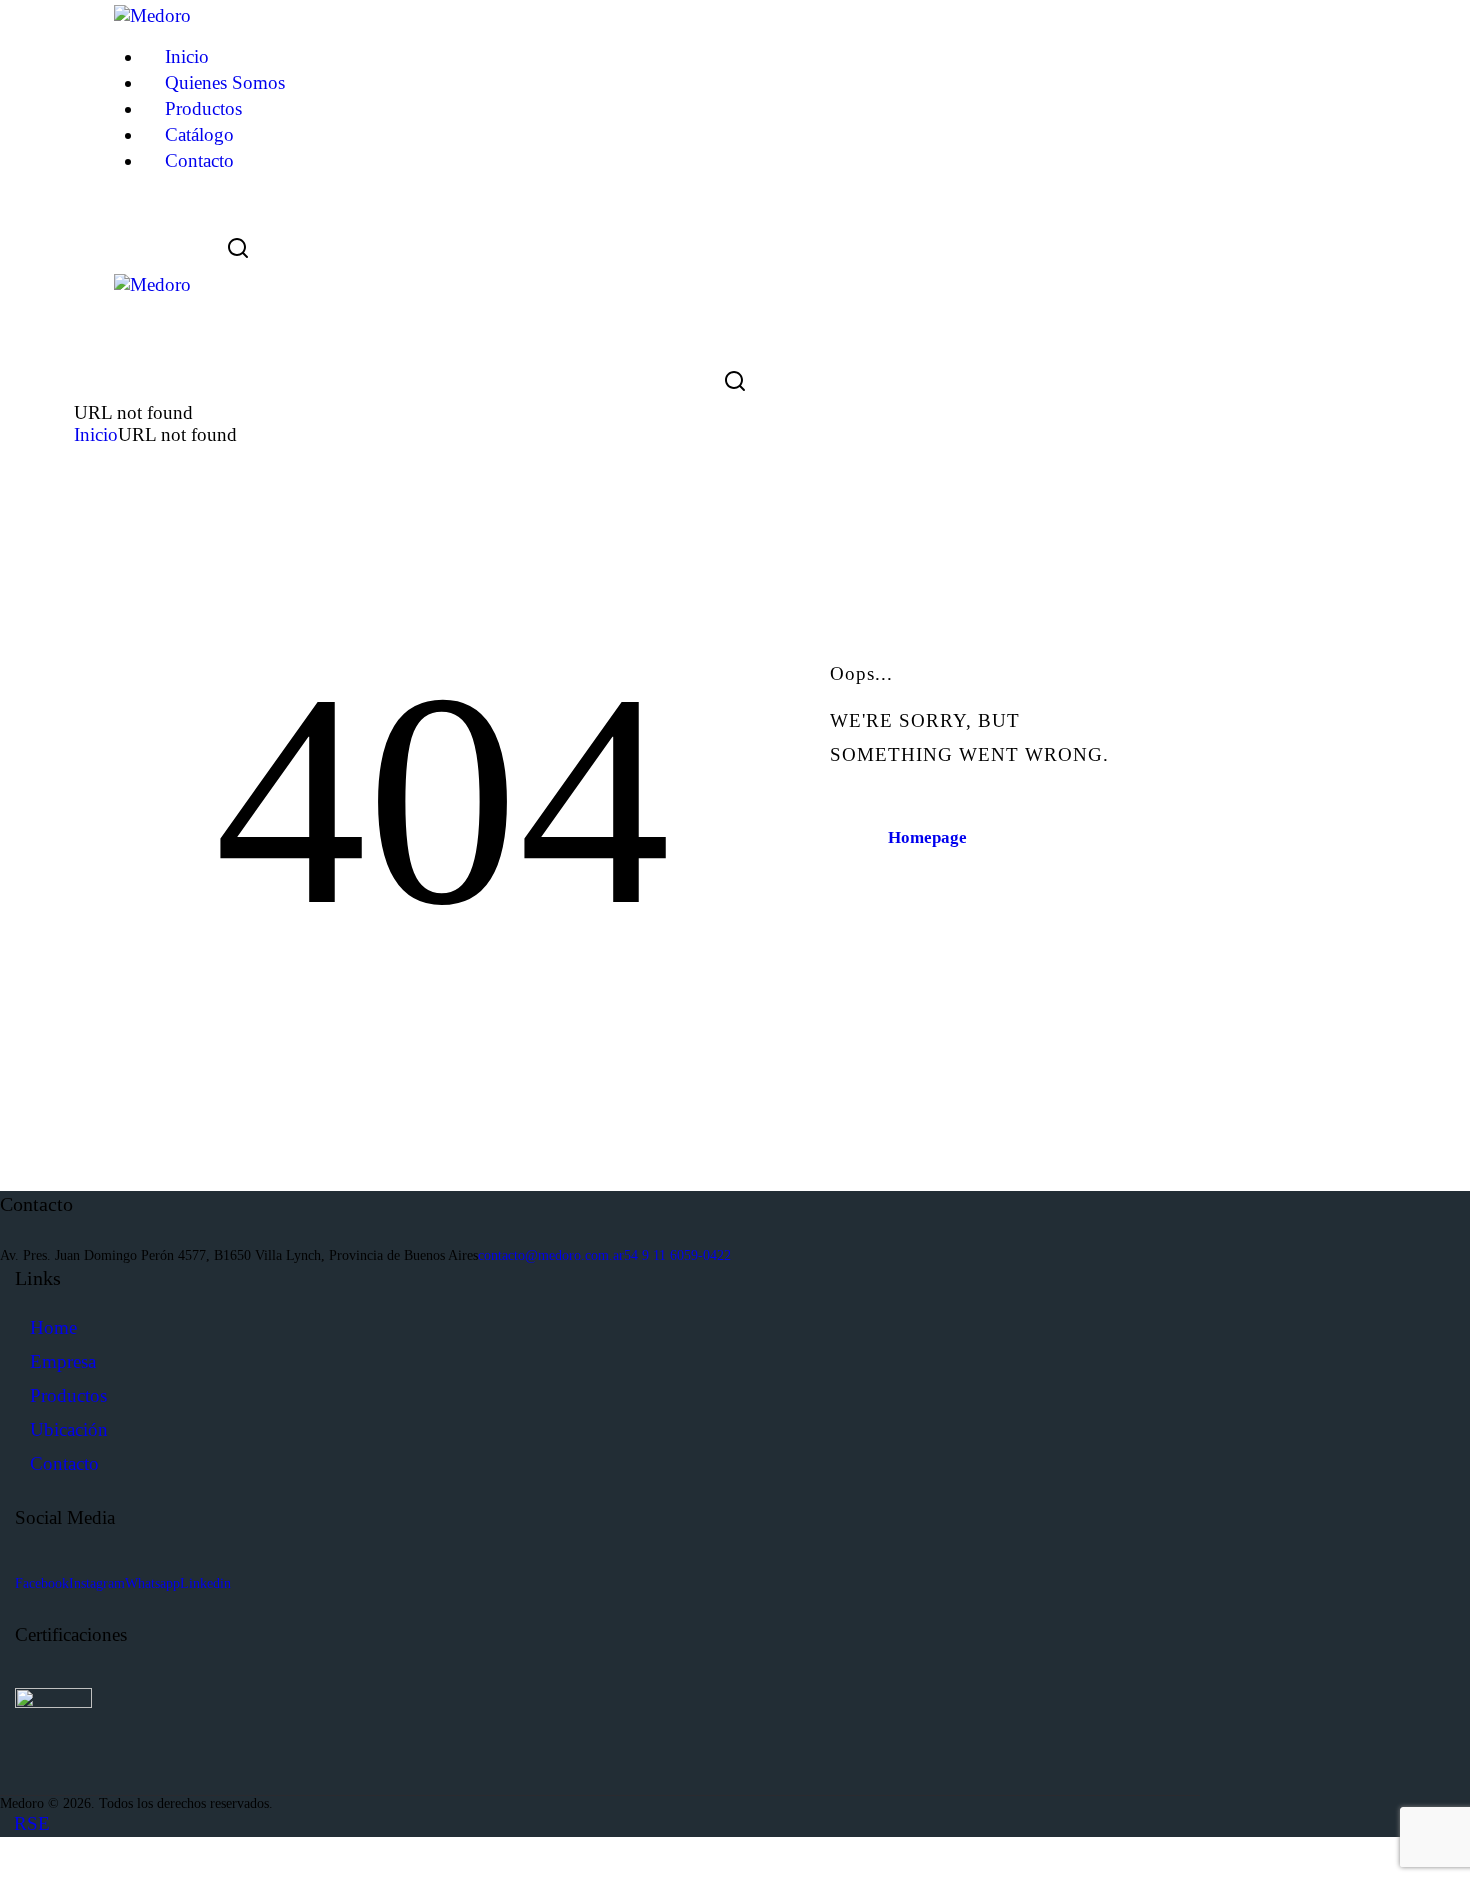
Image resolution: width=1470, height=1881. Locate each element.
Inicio (96, 434)
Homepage (927, 837)
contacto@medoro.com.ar (551, 1255)
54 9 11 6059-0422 (677, 1255)
